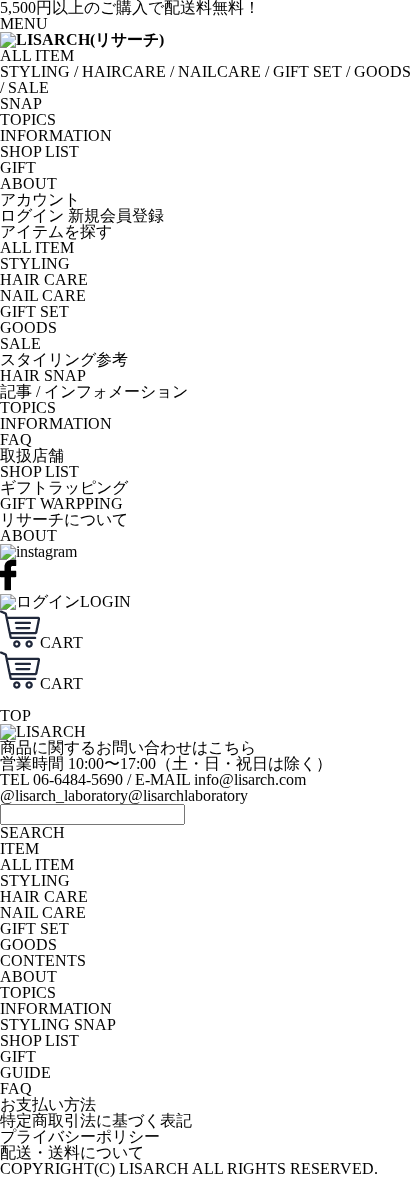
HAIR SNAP (43, 375)
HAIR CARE (44, 279)
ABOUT (28, 183)
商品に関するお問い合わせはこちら (128, 747)
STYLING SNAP (58, 1024)
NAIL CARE (43, 295)
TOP (15, 715)
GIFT (18, 167)
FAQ (16, 439)
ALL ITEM (37, 55)
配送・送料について (72, 1152)
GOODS (382, 71)
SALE (28, 87)
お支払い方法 (48, 1104)
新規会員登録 (116, 215)
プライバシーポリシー (80, 1136)
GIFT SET (307, 71)
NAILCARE (219, 71)
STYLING (35, 71)
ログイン (32, 215)
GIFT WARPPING (61, 503)
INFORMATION (56, 135)
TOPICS (28, 119)
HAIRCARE (124, 71)
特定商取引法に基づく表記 (96, 1120)
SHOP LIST (39, 151)
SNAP (21, 103)
